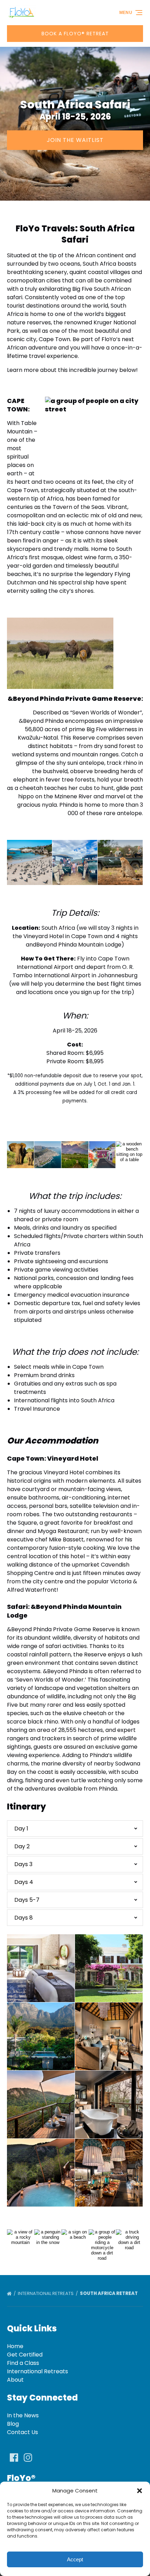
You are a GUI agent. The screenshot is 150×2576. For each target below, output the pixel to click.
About (15, 2380)
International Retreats (46, 2293)
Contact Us (22, 2432)
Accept (75, 2559)
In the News (23, 2415)
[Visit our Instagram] (28, 2458)
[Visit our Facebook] (14, 2458)
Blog (13, 2424)
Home (15, 2346)
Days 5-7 (27, 1900)
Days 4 (24, 1882)
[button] (140, 2491)
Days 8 (24, 1918)
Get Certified (25, 2355)
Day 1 (21, 1829)
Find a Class (23, 2363)
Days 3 (23, 1864)
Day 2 (22, 1846)
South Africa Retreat (109, 2293)
